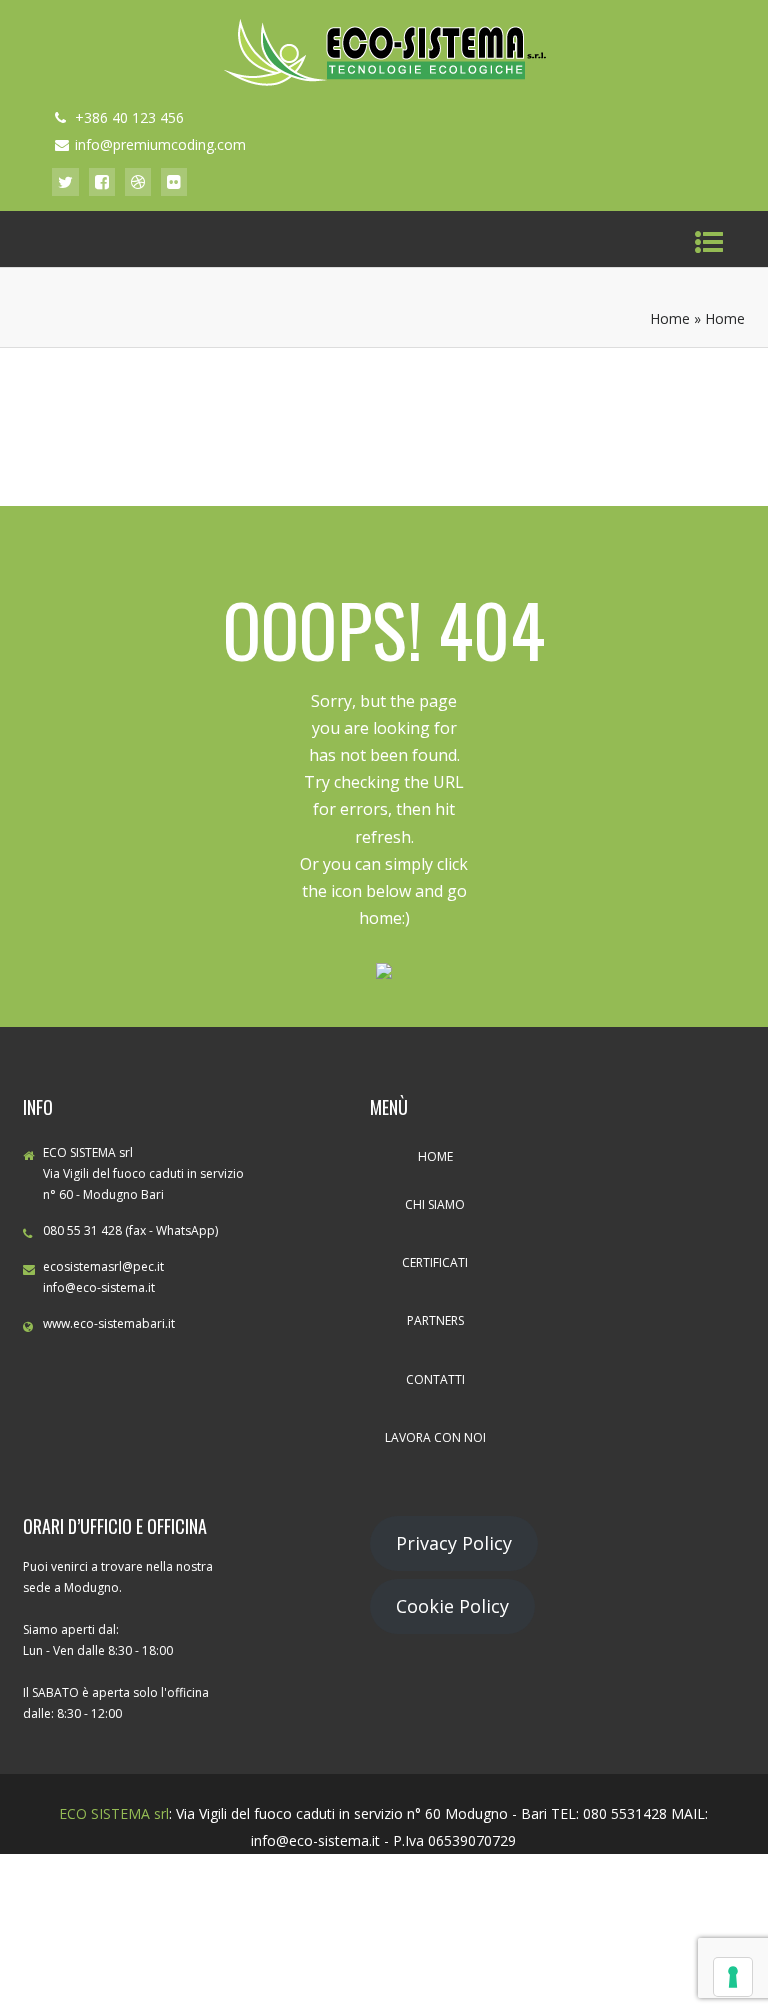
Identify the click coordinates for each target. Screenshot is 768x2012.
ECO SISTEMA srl (114, 1813)
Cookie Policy (452, 1606)
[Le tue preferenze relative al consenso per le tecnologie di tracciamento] (733, 1977)
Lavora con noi (435, 1437)
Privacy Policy (454, 1543)
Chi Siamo (435, 1204)
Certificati (435, 1262)
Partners (435, 1320)
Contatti (435, 1379)
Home (670, 318)
